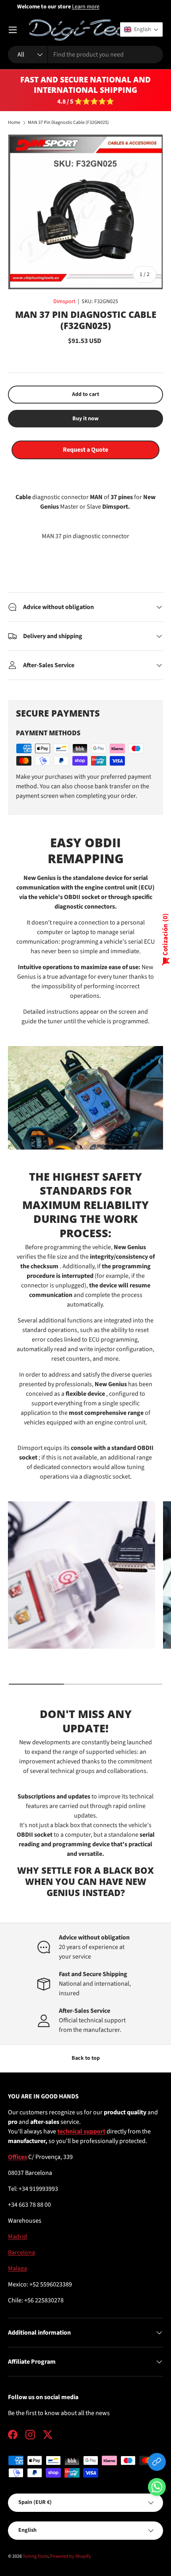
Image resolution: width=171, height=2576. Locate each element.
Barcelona (21, 2253)
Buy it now (85, 419)
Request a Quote (85, 450)
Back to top (86, 2058)
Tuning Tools (35, 2556)
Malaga (17, 2268)
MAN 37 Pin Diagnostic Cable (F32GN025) (68, 123)
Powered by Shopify (71, 2556)
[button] (157, 2489)
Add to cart (85, 394)
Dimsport (64, 302)
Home (14, 123)
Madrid (17, 2237)
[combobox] (85, 55)
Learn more (113, 7)
